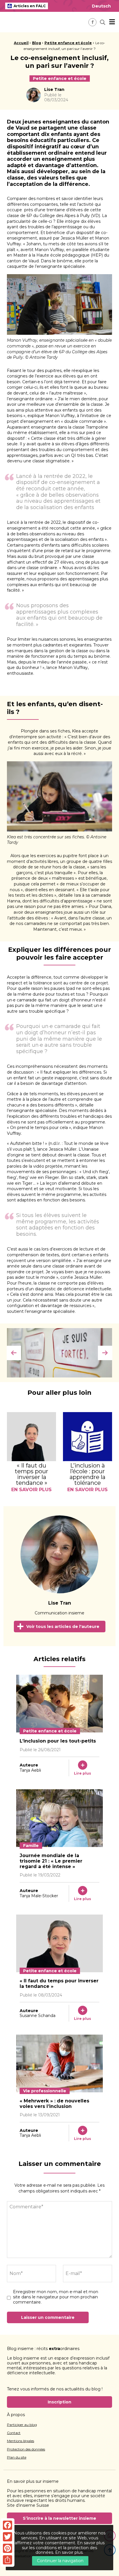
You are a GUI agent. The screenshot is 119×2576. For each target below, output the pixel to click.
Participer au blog (22, 2425)
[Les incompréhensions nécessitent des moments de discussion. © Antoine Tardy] (59, 1353)
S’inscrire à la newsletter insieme (59, 2518)
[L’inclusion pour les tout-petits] (59, 1704)
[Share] (8, 2560)
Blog (37, 43)
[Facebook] (8, 2525)
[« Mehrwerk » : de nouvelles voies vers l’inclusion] (59, 2063)
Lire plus (82, 1773)
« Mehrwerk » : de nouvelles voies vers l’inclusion (54, 2104)
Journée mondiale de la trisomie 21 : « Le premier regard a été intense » (51, 1861)
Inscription (59, 2402)
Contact (14, 2433)
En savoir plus (69, 2552)
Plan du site (17, 2457)
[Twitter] (8, 2537)
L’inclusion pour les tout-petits (58, 1741)
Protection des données (26, 2449)
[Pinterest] (8, 2548)
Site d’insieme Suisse (28, 2505)
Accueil (21, 43)
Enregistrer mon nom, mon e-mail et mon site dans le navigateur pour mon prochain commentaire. (56, 2297)
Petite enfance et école (68, 43)
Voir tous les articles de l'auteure (63, 1627)
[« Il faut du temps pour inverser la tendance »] (59, 1943)
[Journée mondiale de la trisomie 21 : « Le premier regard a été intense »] (59, 1818)
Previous (14, 1353)
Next (105, 1353)
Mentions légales (21, 2441)
